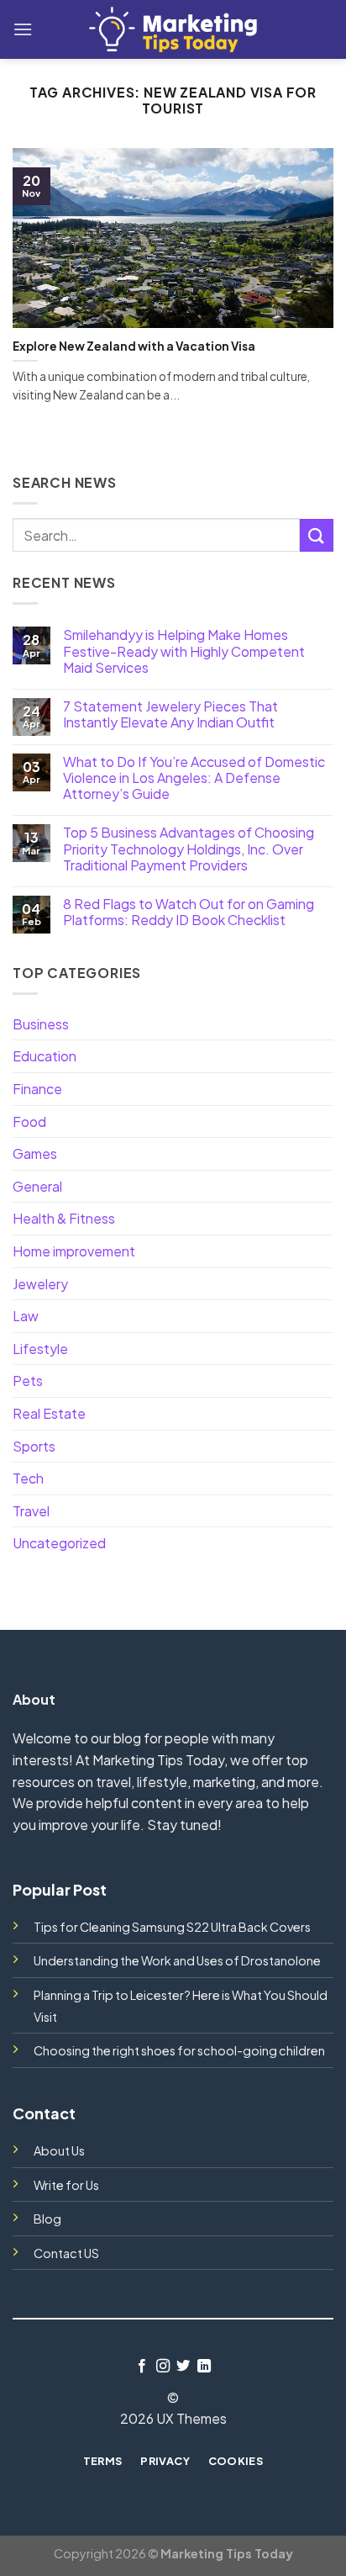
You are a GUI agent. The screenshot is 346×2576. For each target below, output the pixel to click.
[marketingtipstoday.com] (173, 29)
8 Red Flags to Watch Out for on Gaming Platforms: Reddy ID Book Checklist (189, 912)
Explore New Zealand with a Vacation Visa (134, 346)
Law (26, 1316)
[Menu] (23, 29)
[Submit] (317, 535)
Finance (37, 1089)
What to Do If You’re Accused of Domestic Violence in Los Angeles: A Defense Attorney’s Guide (194, 778)
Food (29, 1121)
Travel (31, 1511)
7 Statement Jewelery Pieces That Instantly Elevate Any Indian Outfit (170, 714)
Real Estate (49, 1413)
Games (35, 1153)
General (37, 1186)
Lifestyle (40, 1349)
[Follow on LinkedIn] (204, 2367)
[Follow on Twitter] (183, 2367)
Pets (28, 1381)
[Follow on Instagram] (163, 2367)
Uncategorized (59, 1543)
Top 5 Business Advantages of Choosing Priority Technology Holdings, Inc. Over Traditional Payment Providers (189, 849)
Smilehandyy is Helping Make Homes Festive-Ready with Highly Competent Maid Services (184, 651)
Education (45, 1056)
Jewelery (40, 1284)
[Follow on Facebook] (142, 2367)
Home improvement (74, 1251)
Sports (34, 1446)
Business (41, 1024)
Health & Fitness (64, 1218)
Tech (28, 1478)
